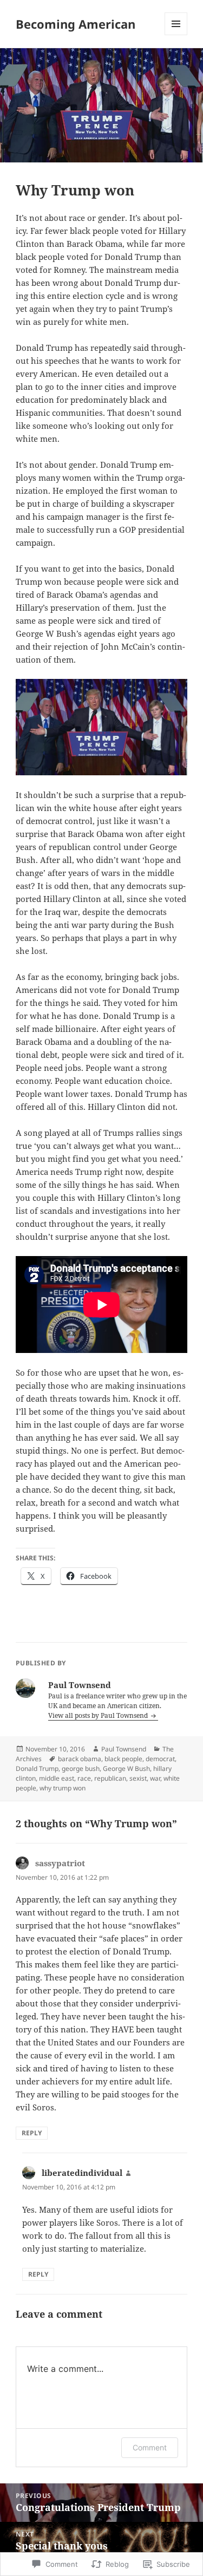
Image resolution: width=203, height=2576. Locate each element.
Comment (150, 2447)
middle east (57, 1778)
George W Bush (126, 1768)
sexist (138, 1778)
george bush (81, 1768)
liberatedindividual (82, 2173)
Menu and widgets (176, 35)
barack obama (80, 1759)
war (155, 1778)
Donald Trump (37, 1768)
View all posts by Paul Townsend (99, 1715)
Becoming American (76, 24)
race (84, 1778)
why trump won (63, 1788)
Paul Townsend (124, 1749)
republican (110, 1778)
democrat (160, 1759)
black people (123, 1759)
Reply (32, 2133)
